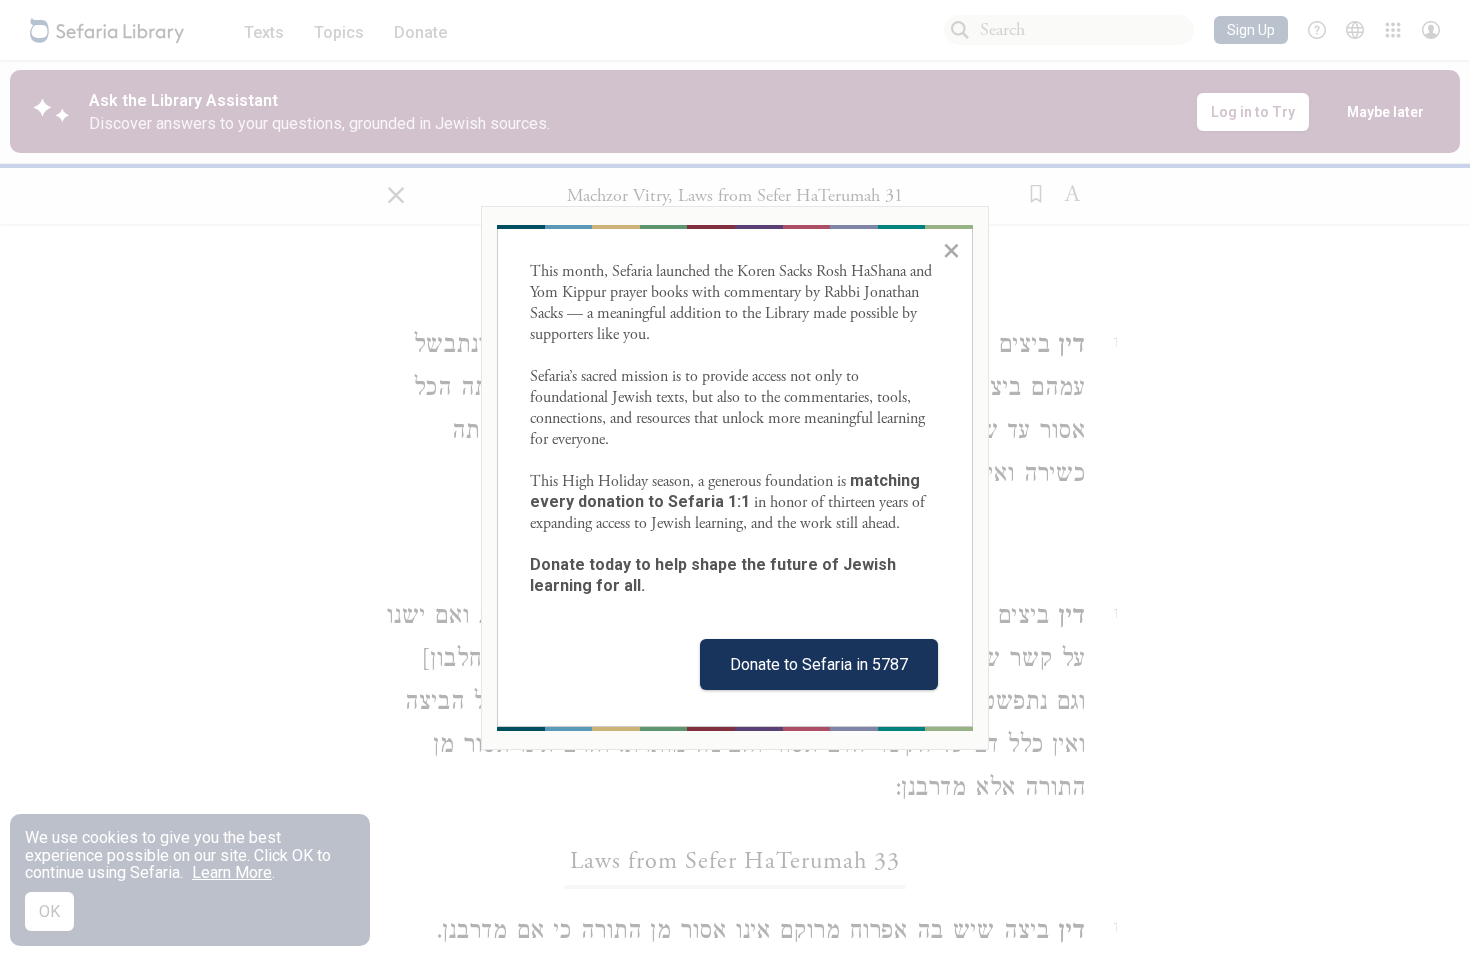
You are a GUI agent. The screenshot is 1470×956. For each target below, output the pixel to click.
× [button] (951, 250)
